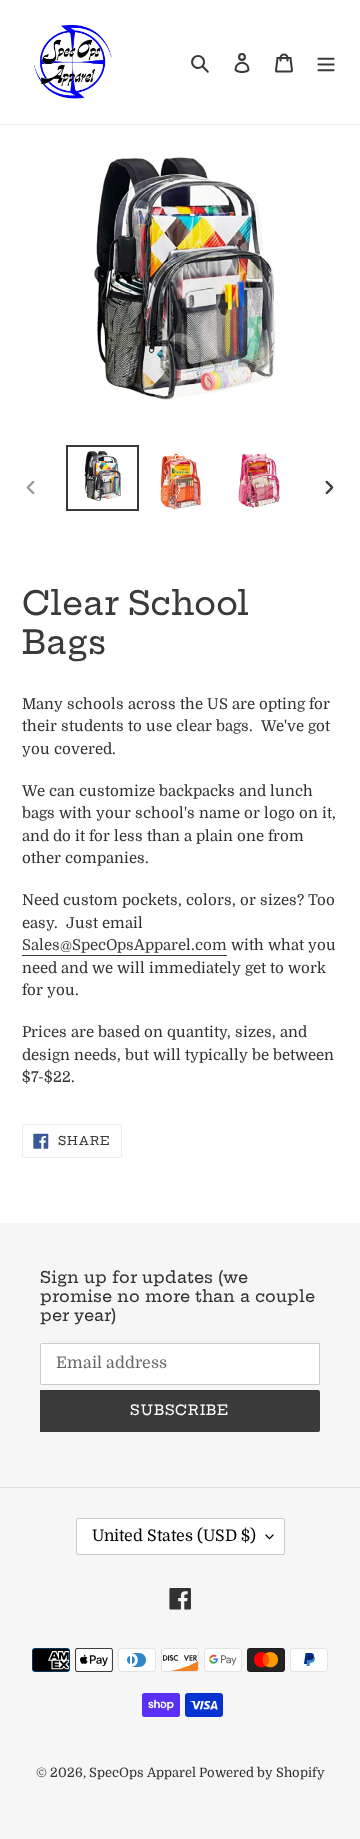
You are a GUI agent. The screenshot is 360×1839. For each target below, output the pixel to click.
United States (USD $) (174, 1536)
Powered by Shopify (262, 1772)
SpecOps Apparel (144, 1772)
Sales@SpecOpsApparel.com (124, 945)
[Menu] (326, 62)
